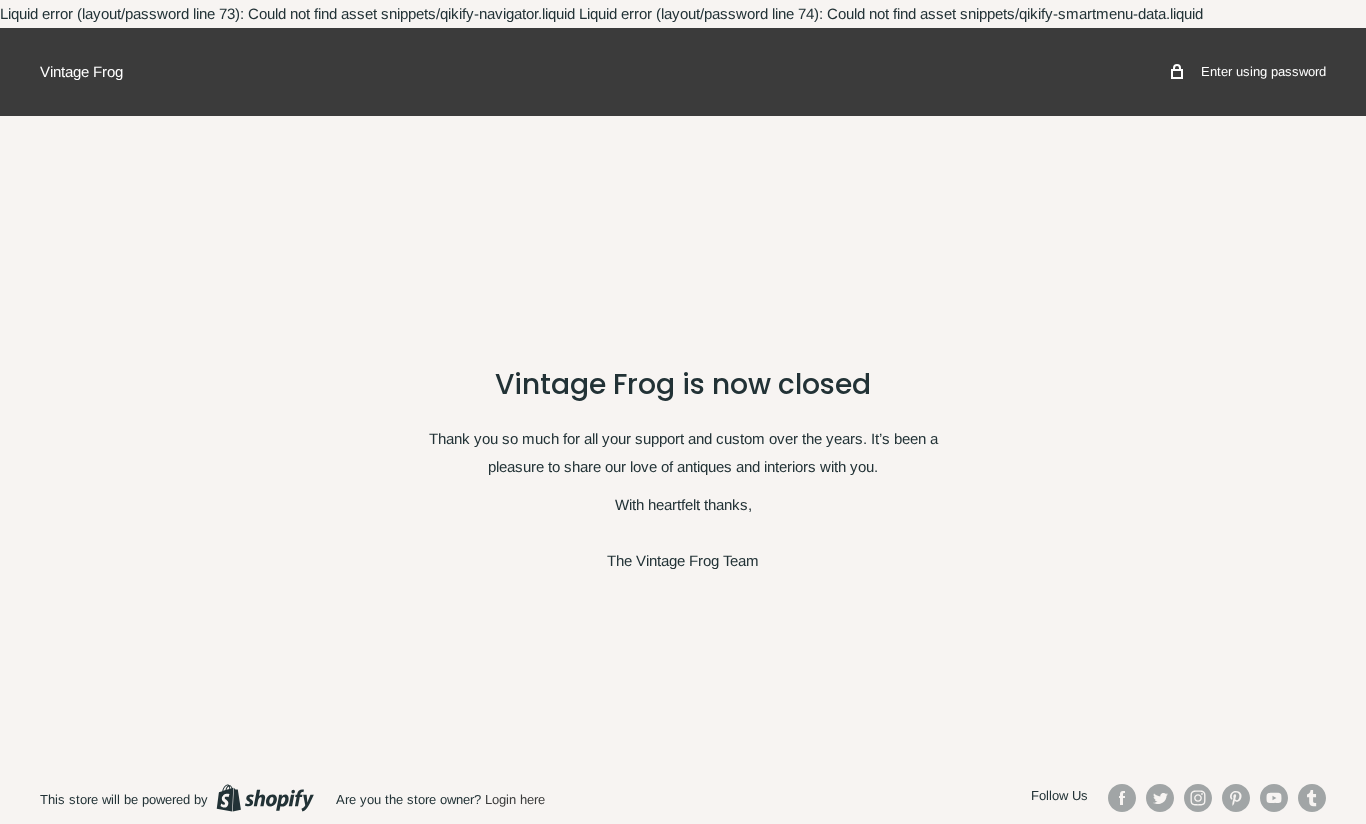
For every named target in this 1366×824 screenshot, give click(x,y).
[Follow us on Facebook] (1122, 798)
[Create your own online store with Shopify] (265, 798)
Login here (515, 799)
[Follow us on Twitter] (1160, 798)
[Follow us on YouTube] (1274, 798)
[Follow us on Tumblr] (1312, 798)
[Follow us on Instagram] (1198, 798)
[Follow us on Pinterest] (1236, 798)
